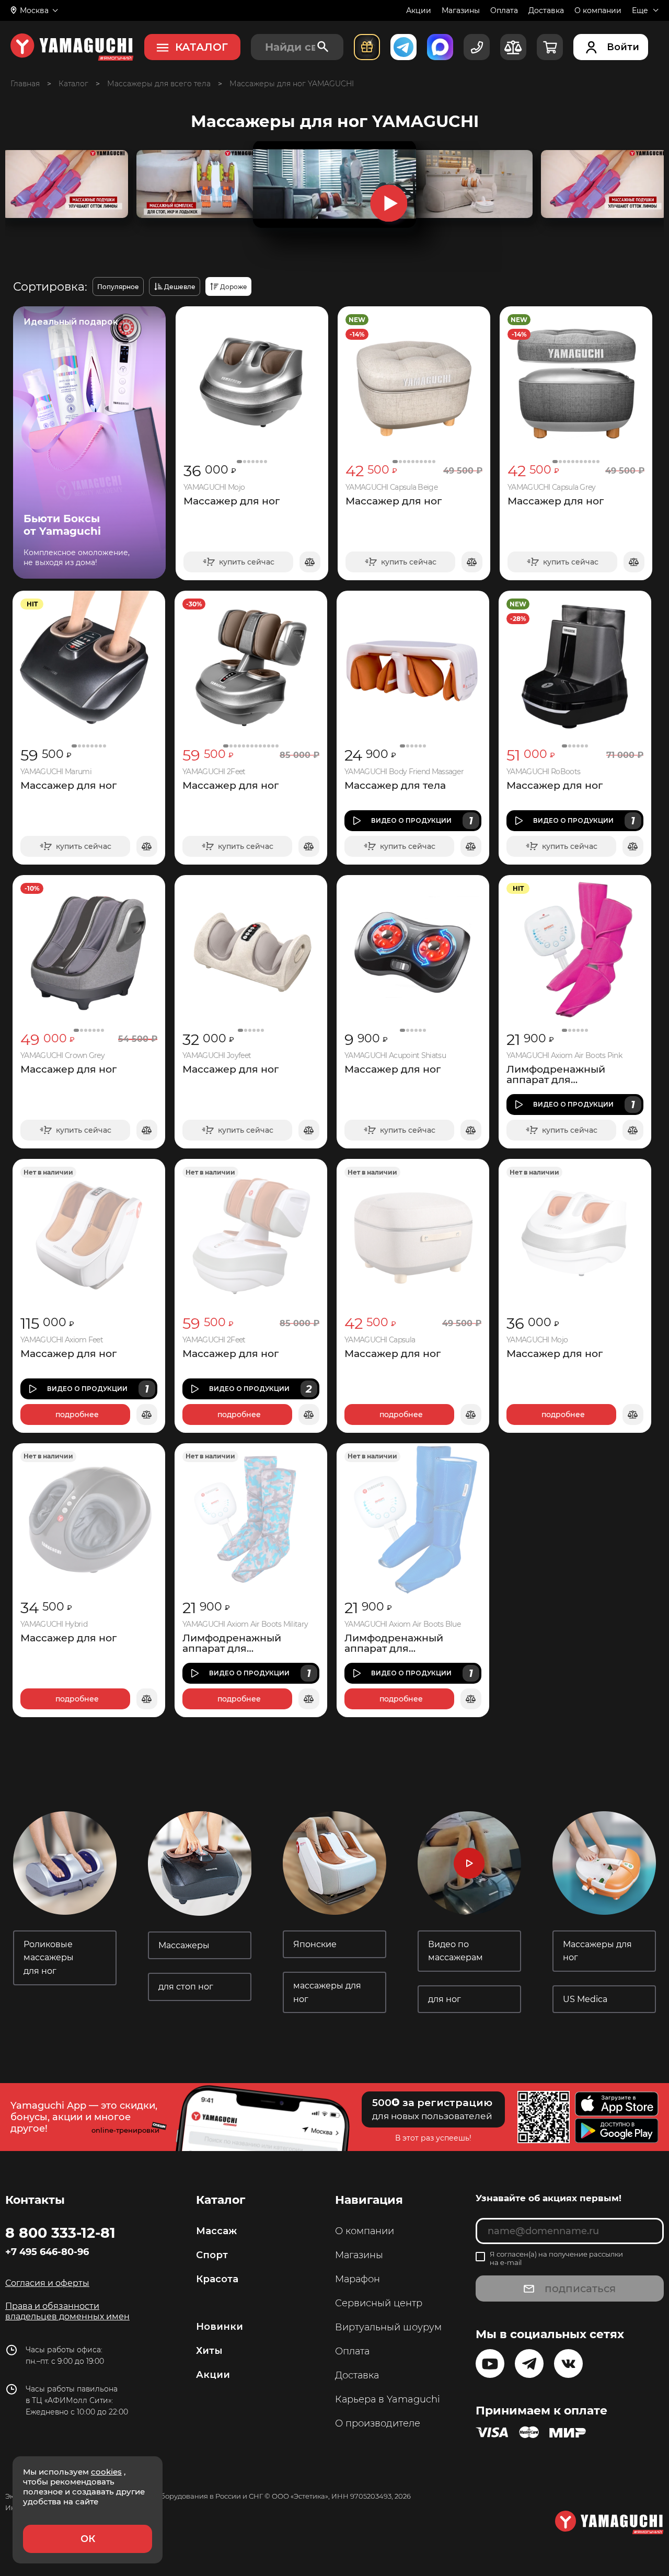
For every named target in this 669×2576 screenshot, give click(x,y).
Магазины (461, 10)
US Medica (585, 1999)
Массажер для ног (232, 501)
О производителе (378, 2423)
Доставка (546, 10)
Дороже (234, 287)
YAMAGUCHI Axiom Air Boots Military (245, 1624)
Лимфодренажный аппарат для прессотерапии (556, 1075)
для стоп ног (186, 1987)
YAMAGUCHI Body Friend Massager (404, 772)
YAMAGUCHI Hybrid (54, 1624)
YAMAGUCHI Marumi (56, 772)
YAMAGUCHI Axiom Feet (62, 1340)
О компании (598, 10)
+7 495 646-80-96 (47, 2252)
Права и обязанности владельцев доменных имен (67, 2311)
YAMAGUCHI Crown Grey (62, 1056)
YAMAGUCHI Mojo (214, 487)
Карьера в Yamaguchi (388, 2399)
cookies (106, 2472)
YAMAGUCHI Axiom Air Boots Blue (402, 1624)
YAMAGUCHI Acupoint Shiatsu (395, 1056)
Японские (316, 1944)
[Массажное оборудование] (73, 84)
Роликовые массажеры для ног (49, 1958)
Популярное (118, 287)
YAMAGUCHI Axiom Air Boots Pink (564, 1056)
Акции (419, 10)
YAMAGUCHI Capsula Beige (391, 487)
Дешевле (180, 287)
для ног (445, 1999)
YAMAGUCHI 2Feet (214, 772)
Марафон (357, 2279)
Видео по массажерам (457, 1951)
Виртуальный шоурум (388, 2327)
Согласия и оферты (47, 2283)
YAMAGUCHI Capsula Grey (552, 487)
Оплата (504, 10)
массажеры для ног (327, 1992)
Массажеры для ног (597, 1951)
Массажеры (185, 1945)
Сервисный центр (379, 2303)
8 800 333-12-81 (60, 2233)
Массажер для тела (395, 786)
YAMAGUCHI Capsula (380, 1340)
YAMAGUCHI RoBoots (543, 772)
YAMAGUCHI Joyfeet (217, 1056)
